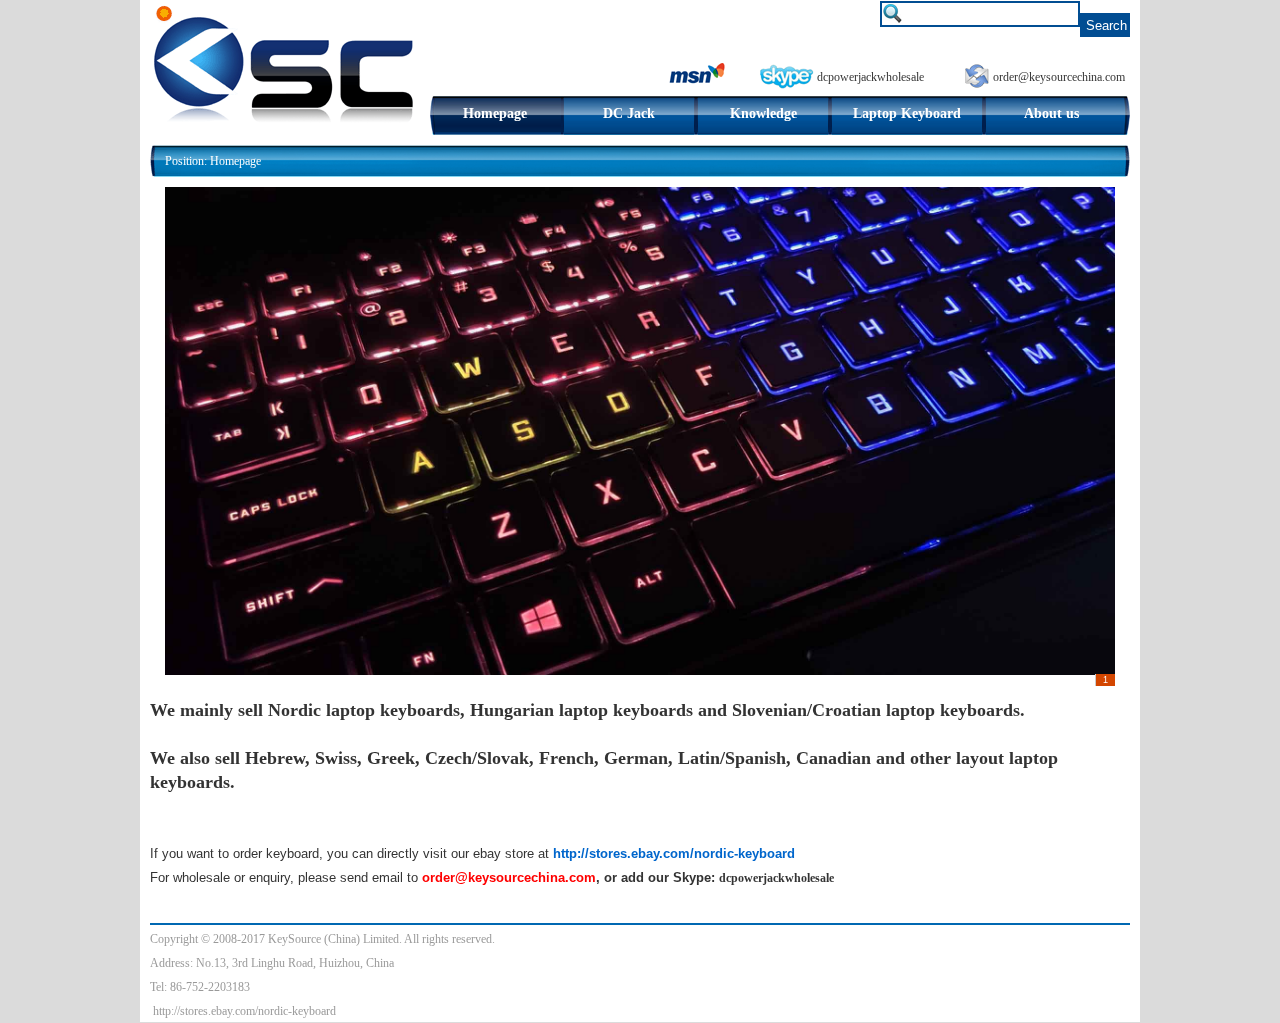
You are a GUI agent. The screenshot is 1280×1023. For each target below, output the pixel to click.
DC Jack (629, 113)
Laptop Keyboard (907, 113)
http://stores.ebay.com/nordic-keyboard (244, 1011)
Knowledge (763, 113)
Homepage (495, 113)
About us (1051, 113)
